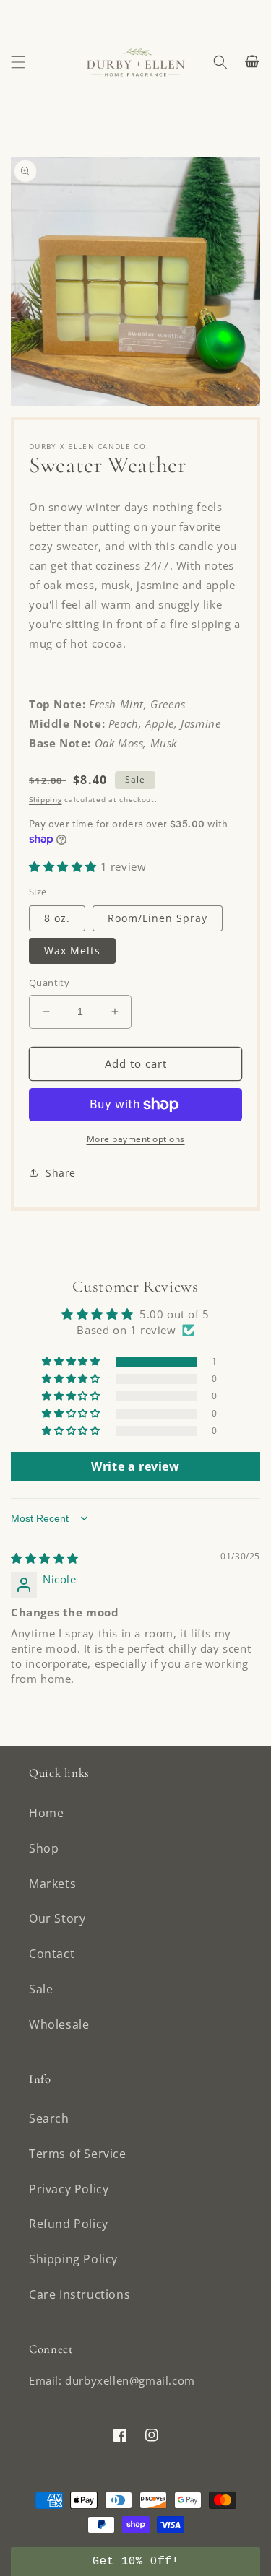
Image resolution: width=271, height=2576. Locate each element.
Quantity (49, 983)
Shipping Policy (73, 2259)
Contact (52, 1954)
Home (46, 1813)
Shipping (46, 799)
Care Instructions (79, 2294)
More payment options (136, 1139)
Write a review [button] (135, 1466)
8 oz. (57, 918)
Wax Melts (72, 950)
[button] (18, 62)
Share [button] (61, 1173)
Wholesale (59, 2024)
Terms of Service (78, 2154)
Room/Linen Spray (158, 918)
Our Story (57, 1918)
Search (49, 2118)
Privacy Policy (69, 2189)
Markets (52, 1884)
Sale (41, 1989)
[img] (45, 1558)
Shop (44, 1848)
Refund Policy (69, 2224)
